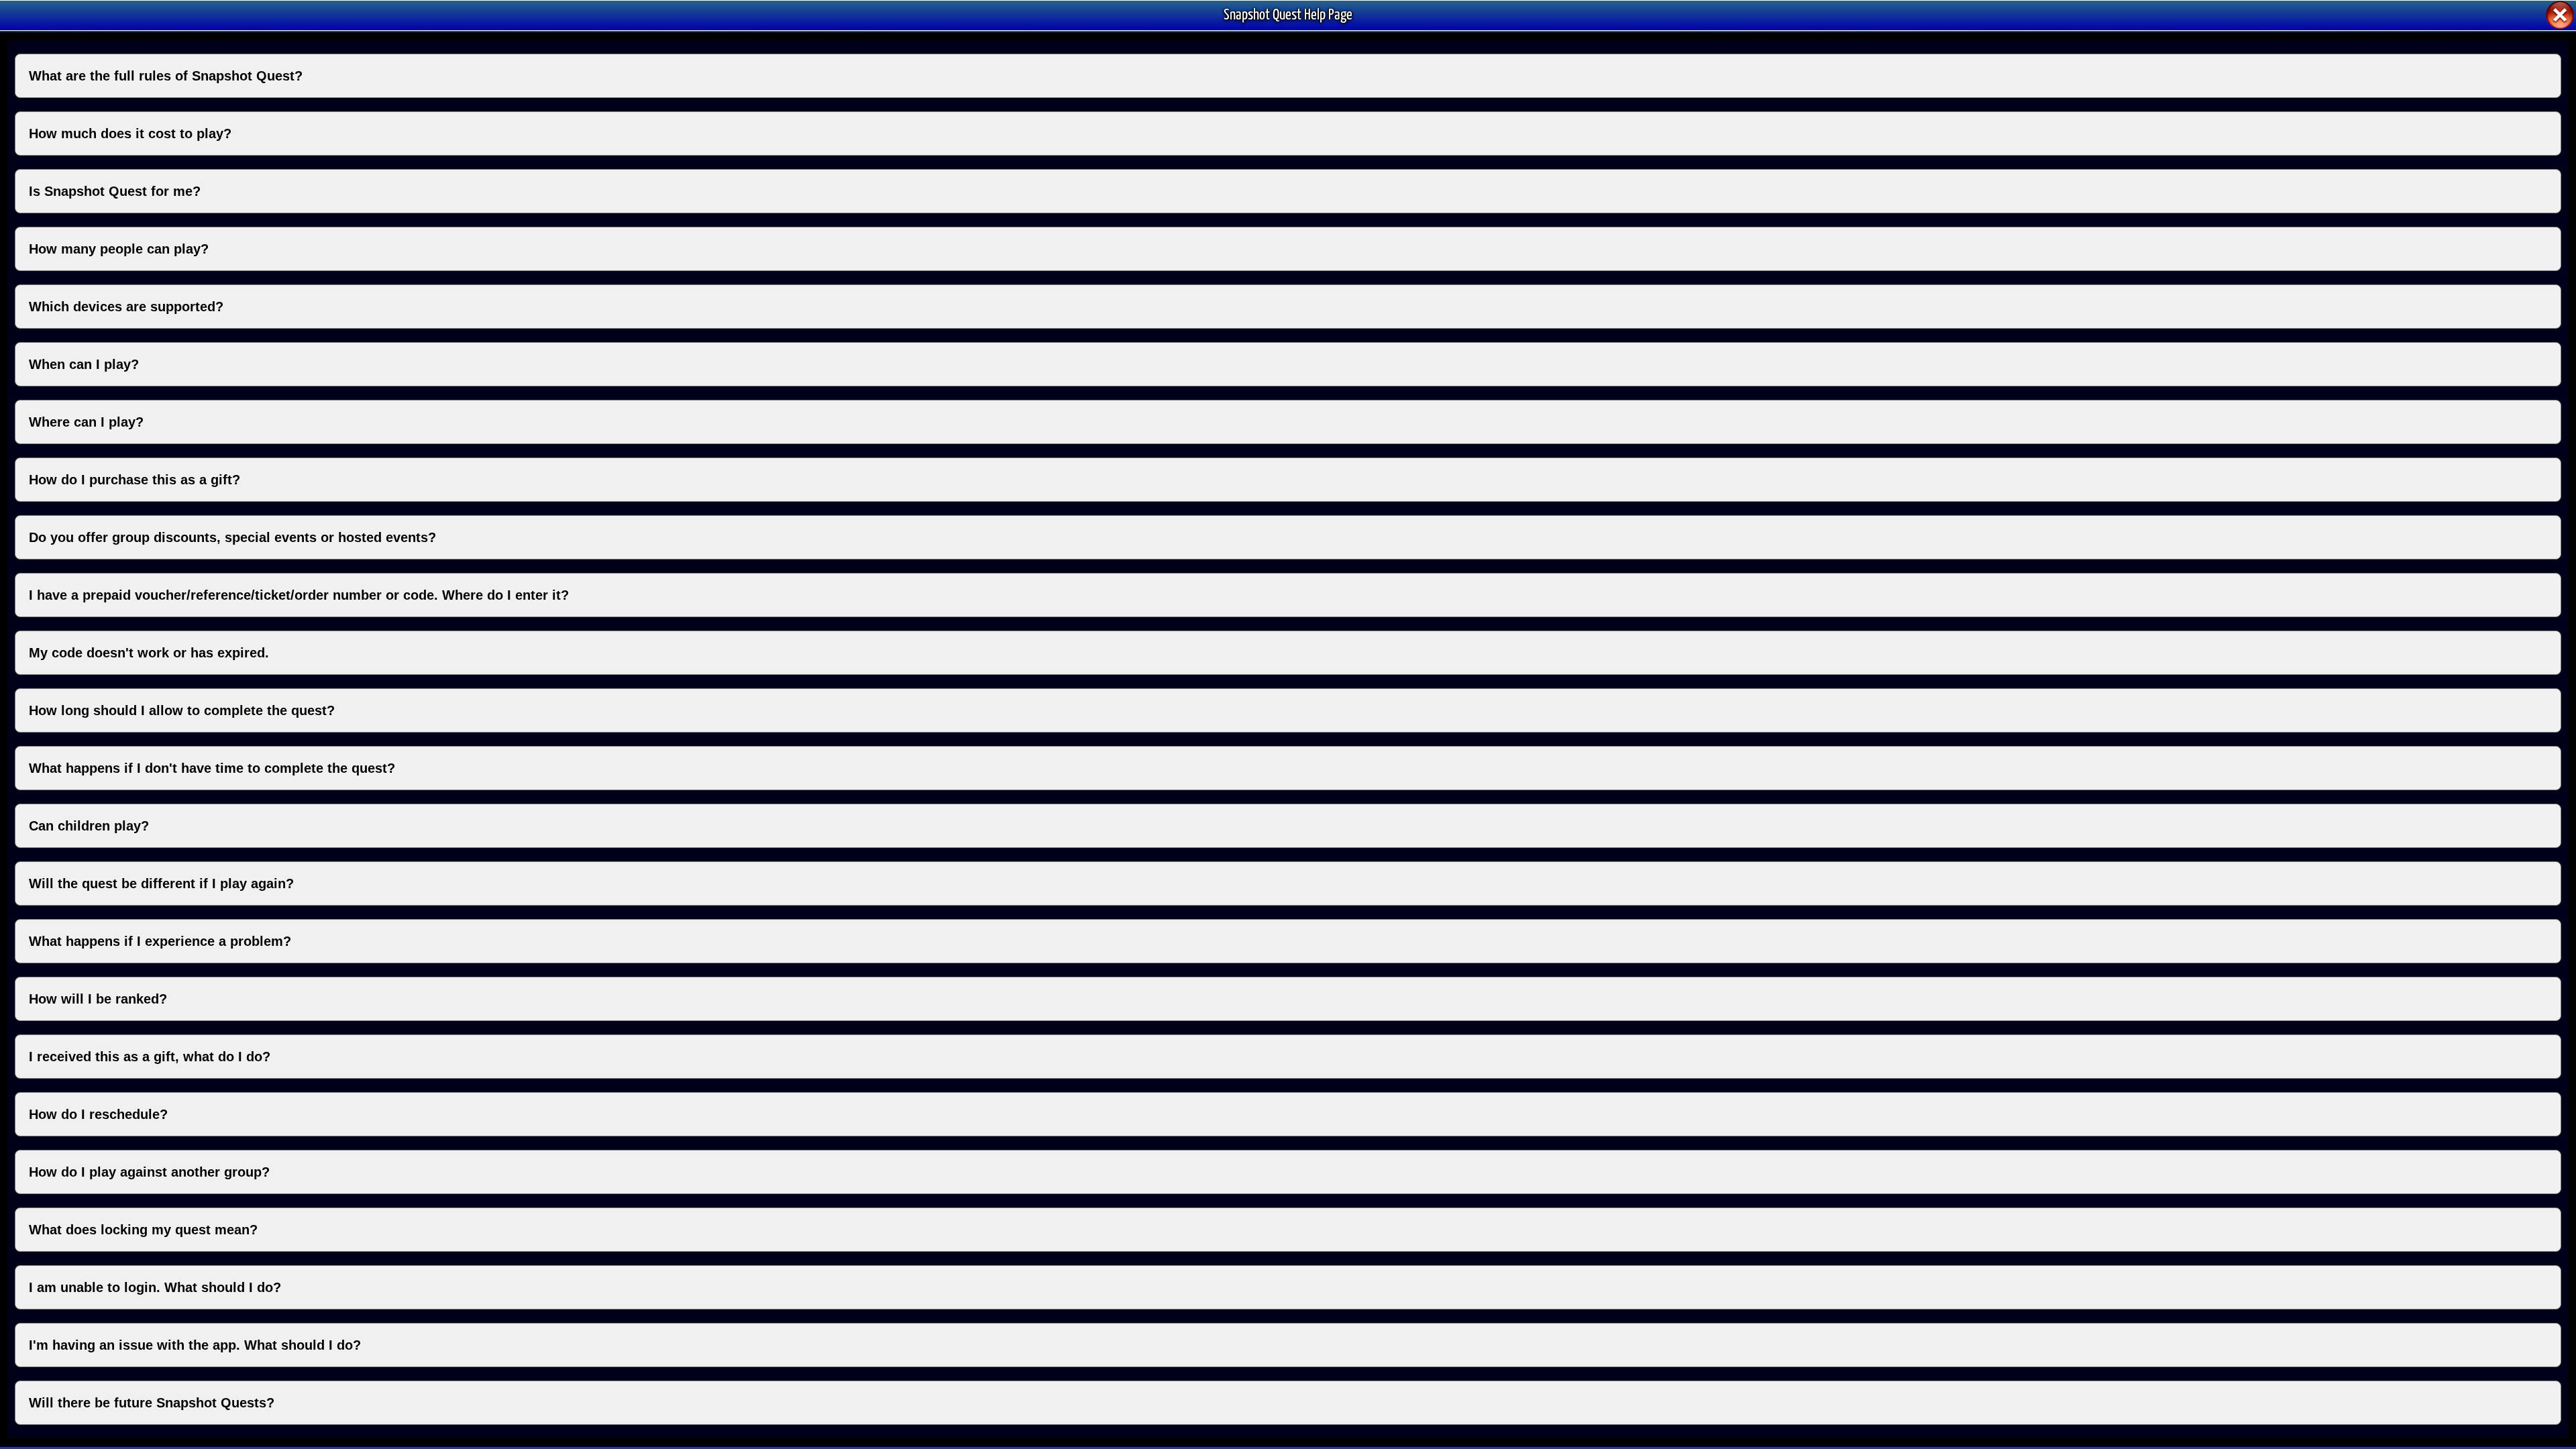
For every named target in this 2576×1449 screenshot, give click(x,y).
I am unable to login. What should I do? (155, 1287)
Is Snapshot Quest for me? (115, 191)
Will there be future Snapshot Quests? (152, 1403)
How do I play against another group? (149, 1172)
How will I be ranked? (98, 999)
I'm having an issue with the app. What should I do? (195, 1345)
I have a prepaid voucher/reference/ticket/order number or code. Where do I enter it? (299, 595)
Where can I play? (86, 422)
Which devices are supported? (126, 307)
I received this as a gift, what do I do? (150, 1057)
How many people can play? (119, 249)
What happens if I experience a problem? (160, 941)
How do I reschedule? (98, 1114)
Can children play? (89, 826)
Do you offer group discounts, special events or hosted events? (232, 537)
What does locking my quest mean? (143, 1230)
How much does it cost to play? (130, 133)
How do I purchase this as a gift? (135, 480)
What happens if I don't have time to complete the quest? (212, 768)
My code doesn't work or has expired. (149, 653)
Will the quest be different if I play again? (161, 883)
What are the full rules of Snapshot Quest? (166, 76)
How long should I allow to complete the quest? (182, 710)
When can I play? (84, 364)
